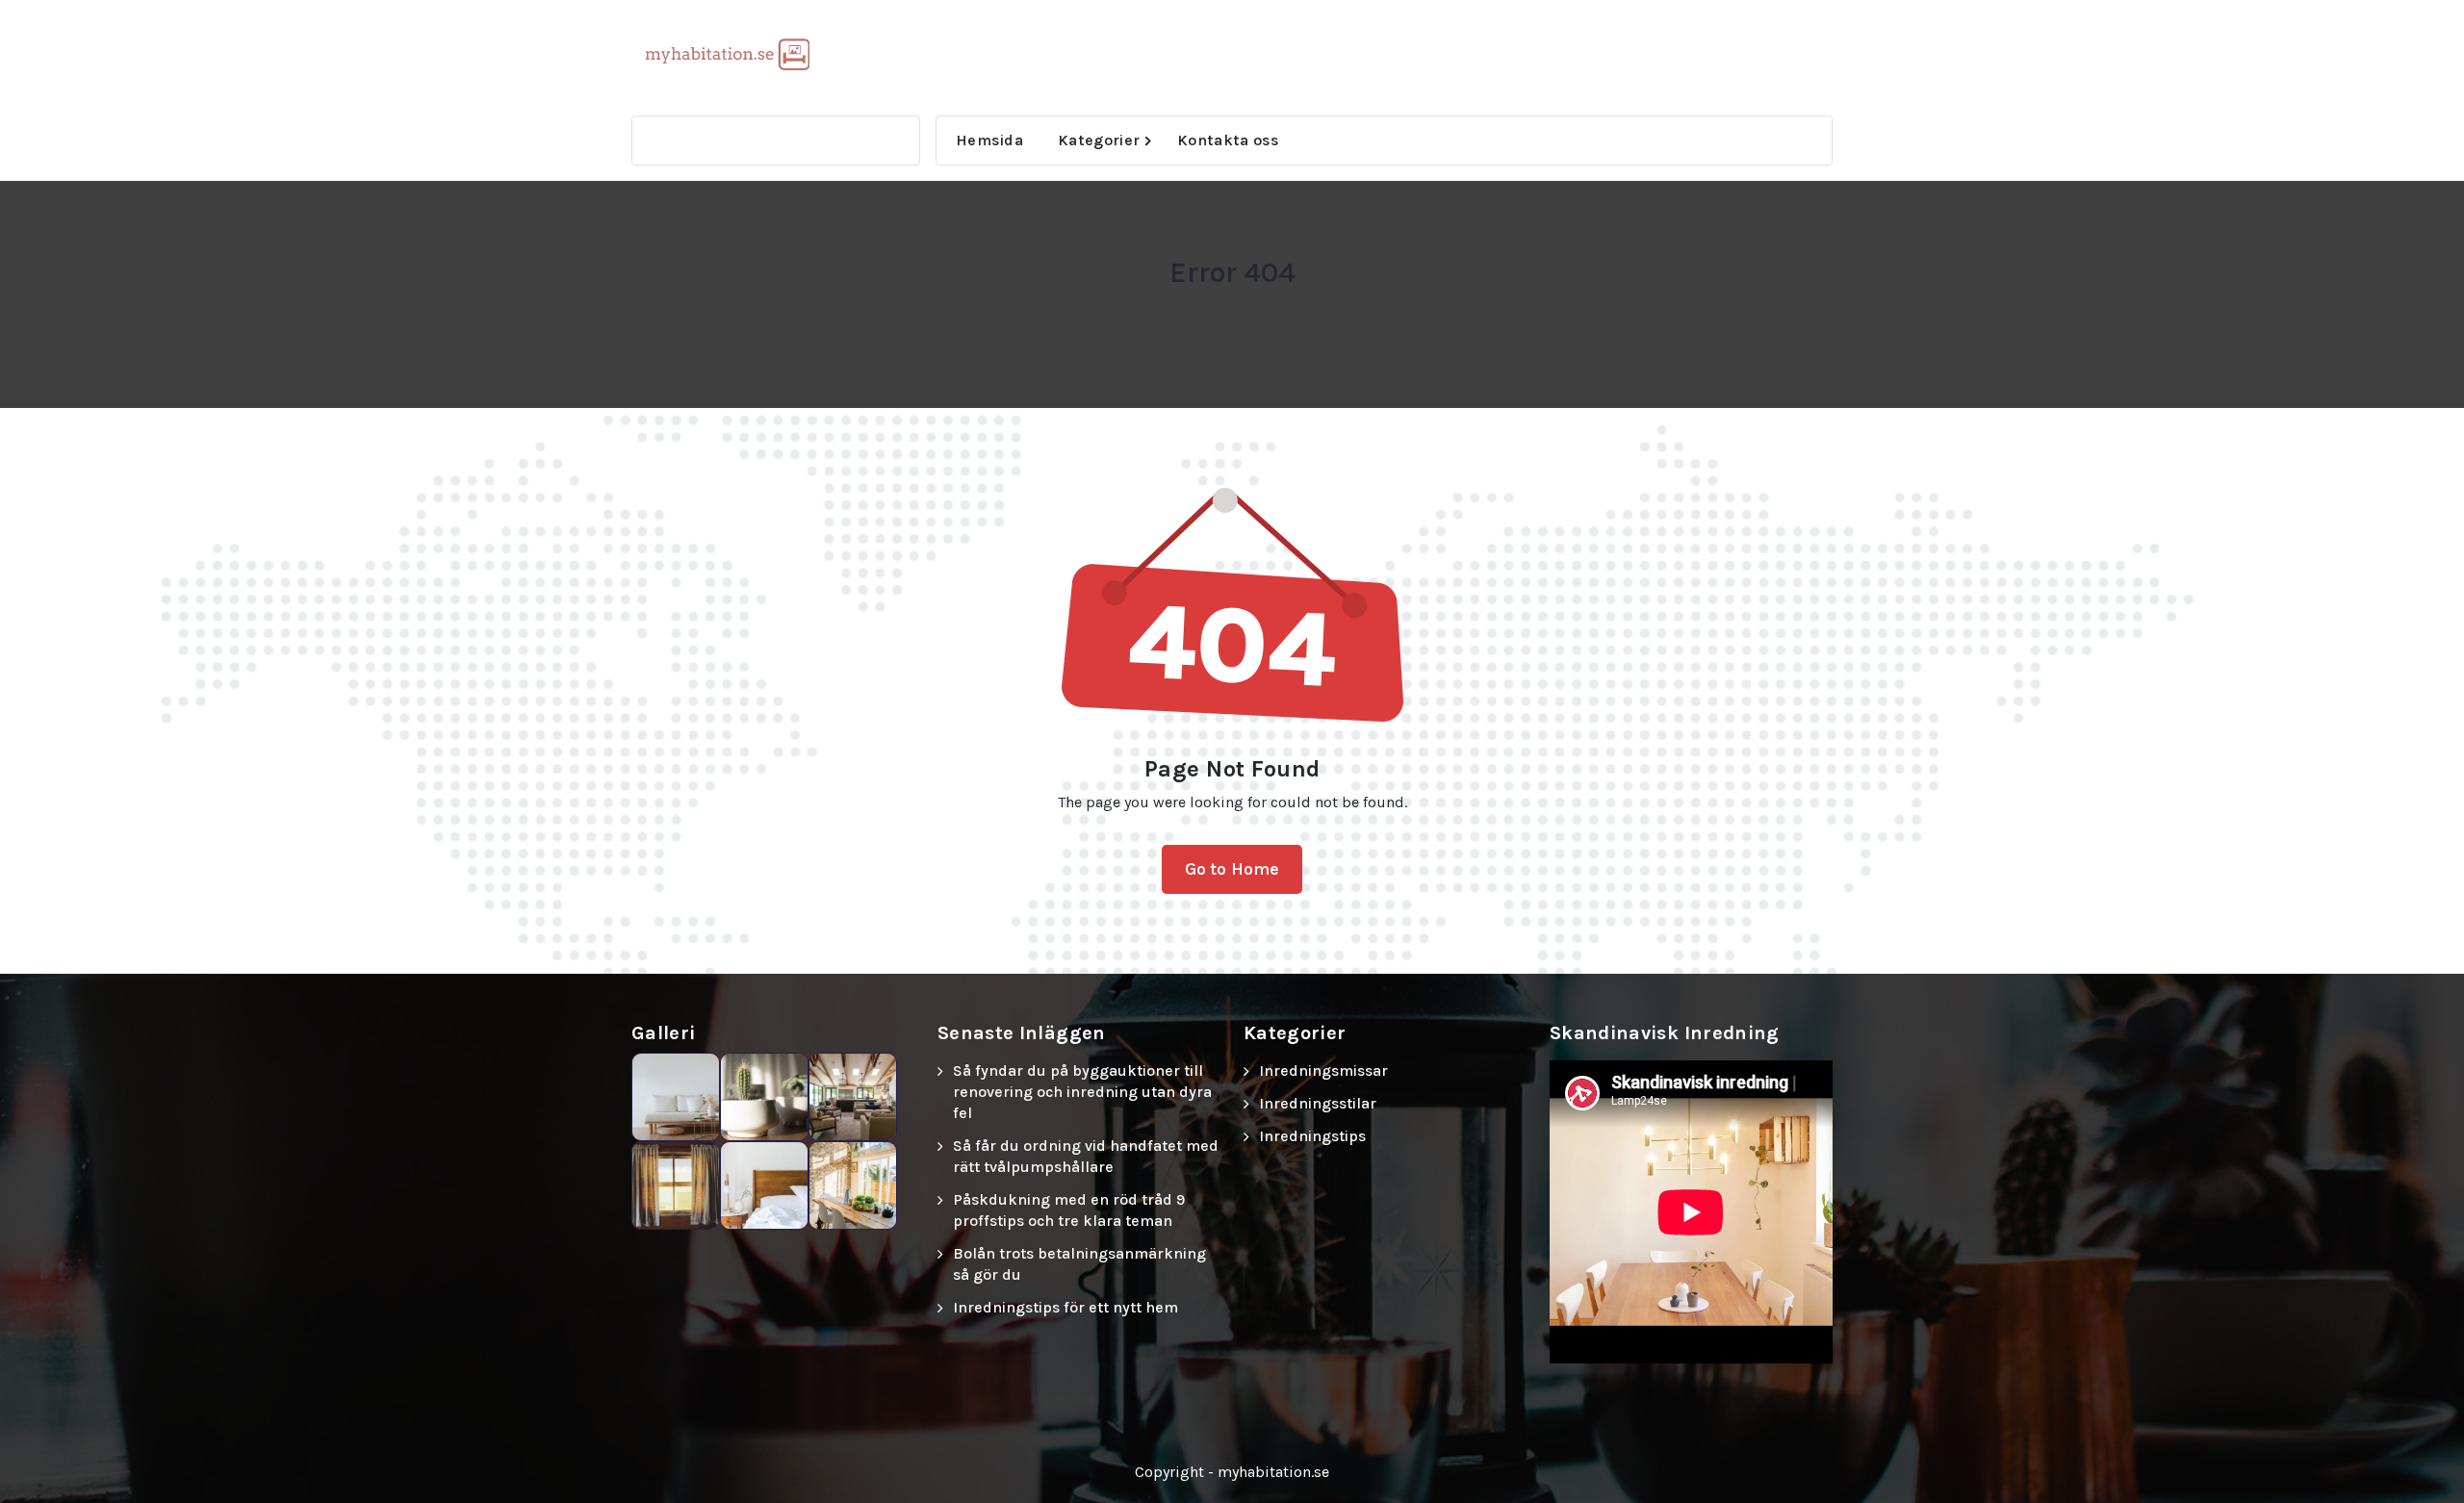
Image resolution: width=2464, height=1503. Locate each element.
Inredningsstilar (1318, 1103)
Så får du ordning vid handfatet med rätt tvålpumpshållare (1086, 1156)
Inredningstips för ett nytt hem (1065, 1307)
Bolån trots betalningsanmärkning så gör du (1079, 1264)
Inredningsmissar (1323, 1070)
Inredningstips (1312, 1136)
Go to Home (1232, 869)
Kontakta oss (1229, 140)
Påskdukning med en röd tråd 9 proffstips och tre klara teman (1069, 1210)
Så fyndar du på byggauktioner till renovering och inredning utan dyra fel (1082, 1092)
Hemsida (989, 140)
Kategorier (1099, 140)
